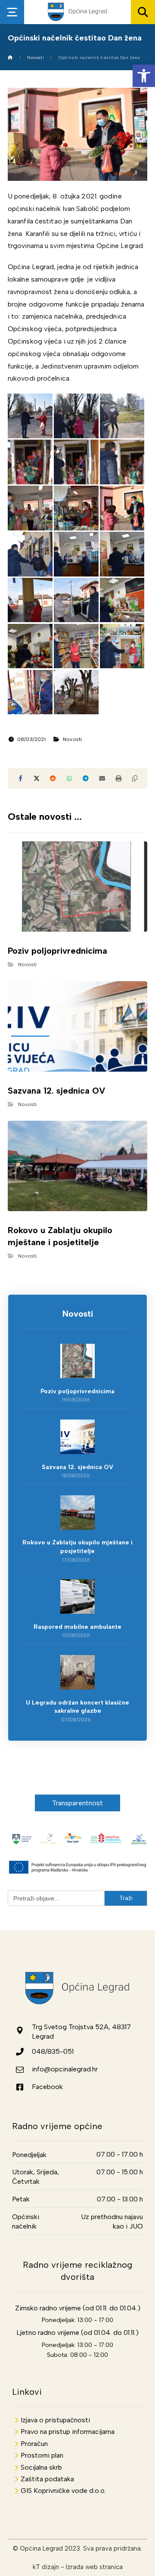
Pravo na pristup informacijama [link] (68, 2432)
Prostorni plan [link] (42, 2455)
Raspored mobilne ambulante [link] (77, 1627)
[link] (144, 76)
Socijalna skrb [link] (41, 2467)
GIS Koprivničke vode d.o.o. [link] (63, 2491)
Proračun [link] (34, 2444)
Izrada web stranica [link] (94, 2567)
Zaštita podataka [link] (47, 2479)
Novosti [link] (72, 739)
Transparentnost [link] (78, 1803)
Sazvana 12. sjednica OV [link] (77, 1467)
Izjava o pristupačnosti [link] (55, 2420)
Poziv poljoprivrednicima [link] (77, 1391)
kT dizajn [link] (46, 2567)
